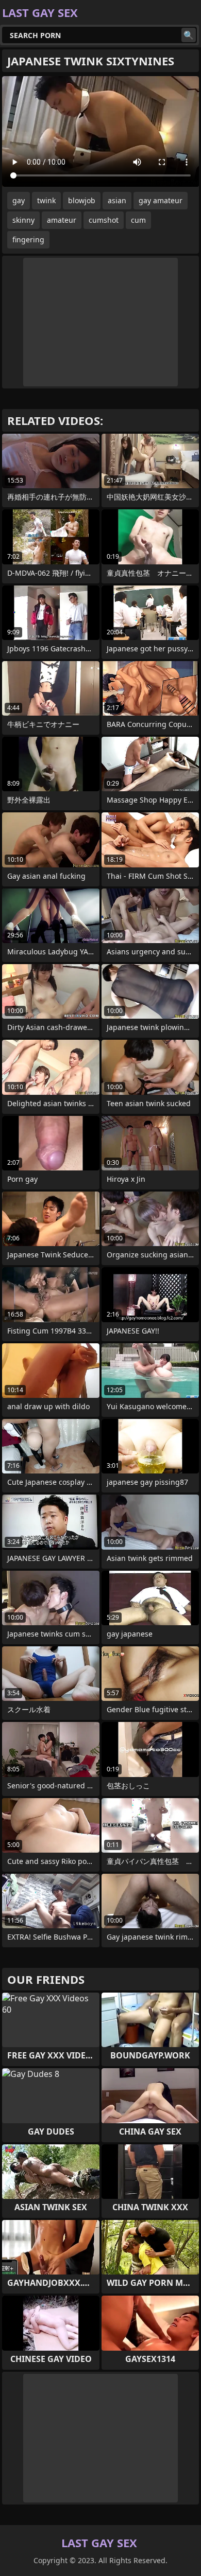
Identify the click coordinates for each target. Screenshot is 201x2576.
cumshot (104, 220)
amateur (62, 220)
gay (19, 200)
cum (138, 220)
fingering (28, 239)
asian (117, 200)
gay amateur (161, 200)
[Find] (189, 35)
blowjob (82, 200)
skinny (23, 220)
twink (46, 200)
